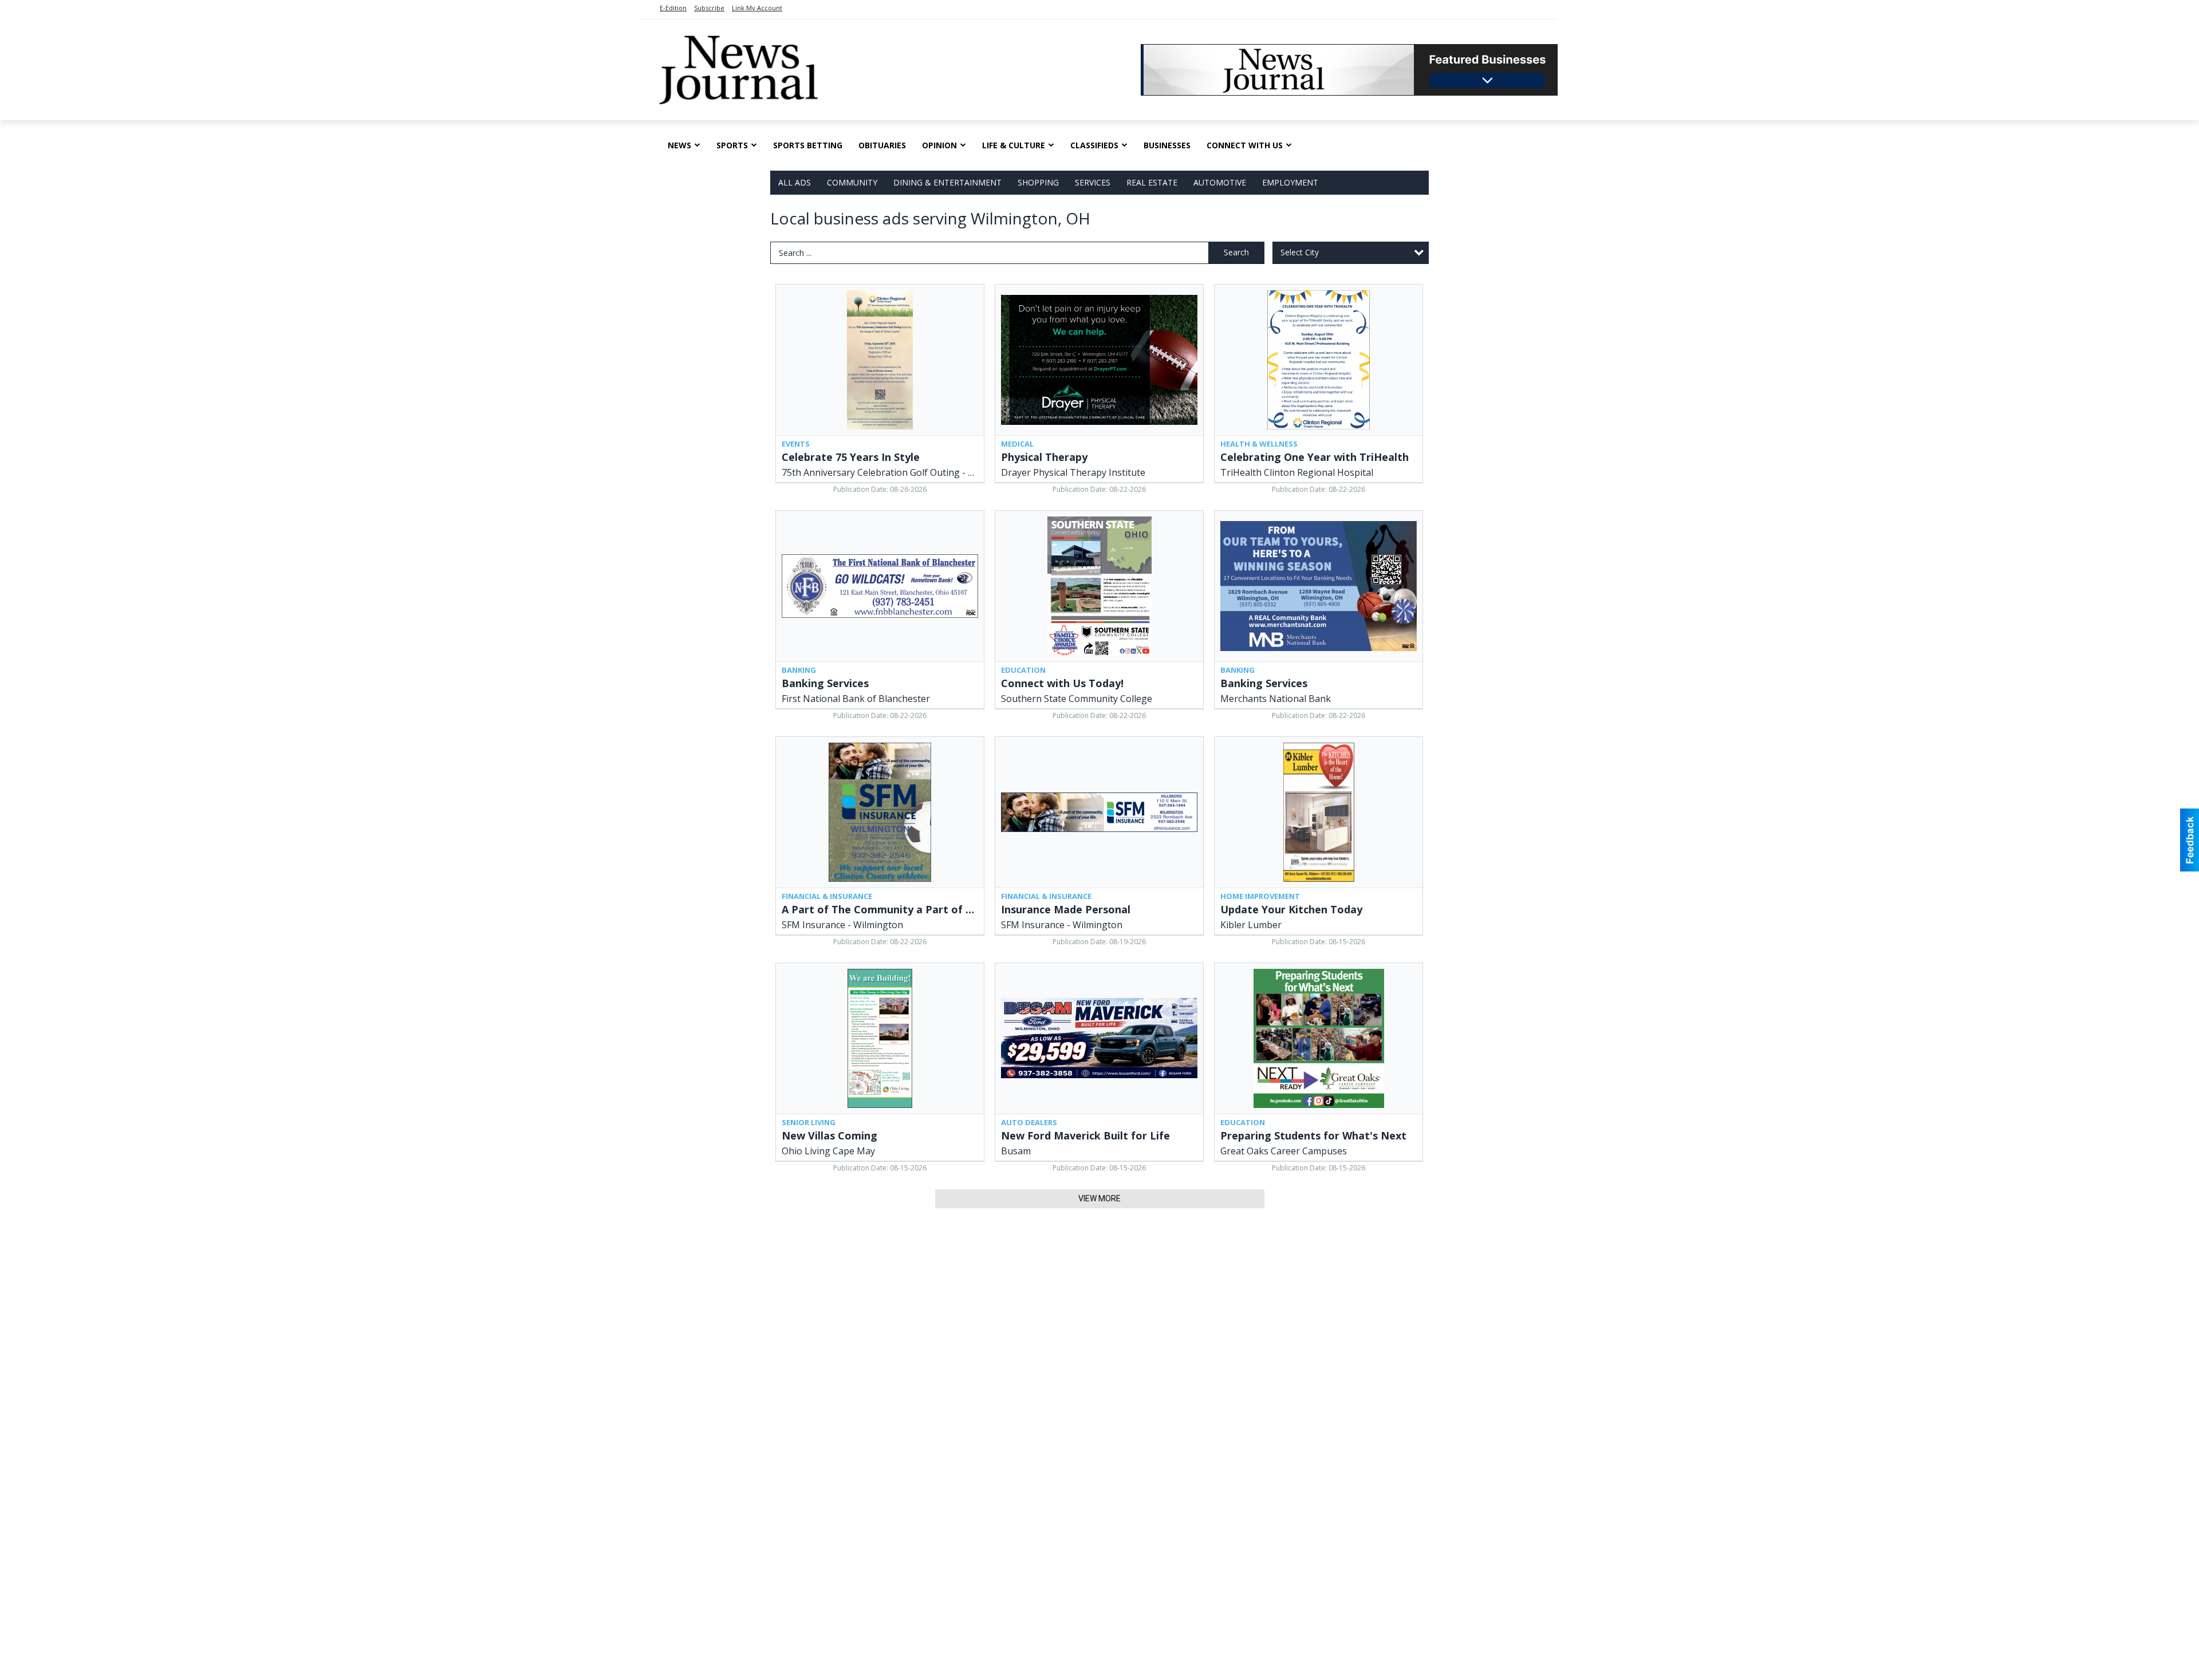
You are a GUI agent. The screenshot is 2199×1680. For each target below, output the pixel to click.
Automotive (1220, 182)
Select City (1300, 252)
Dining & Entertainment (947, 182)
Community (852, 182)
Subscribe (709, 8)
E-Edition (673, 8)
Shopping (1038, 182)
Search (1236, 252)
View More (1099, 1198)
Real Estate (1152, 182)
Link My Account (757, 8)
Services (1093, 182)
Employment (1290, 182)
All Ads (795, 182)
